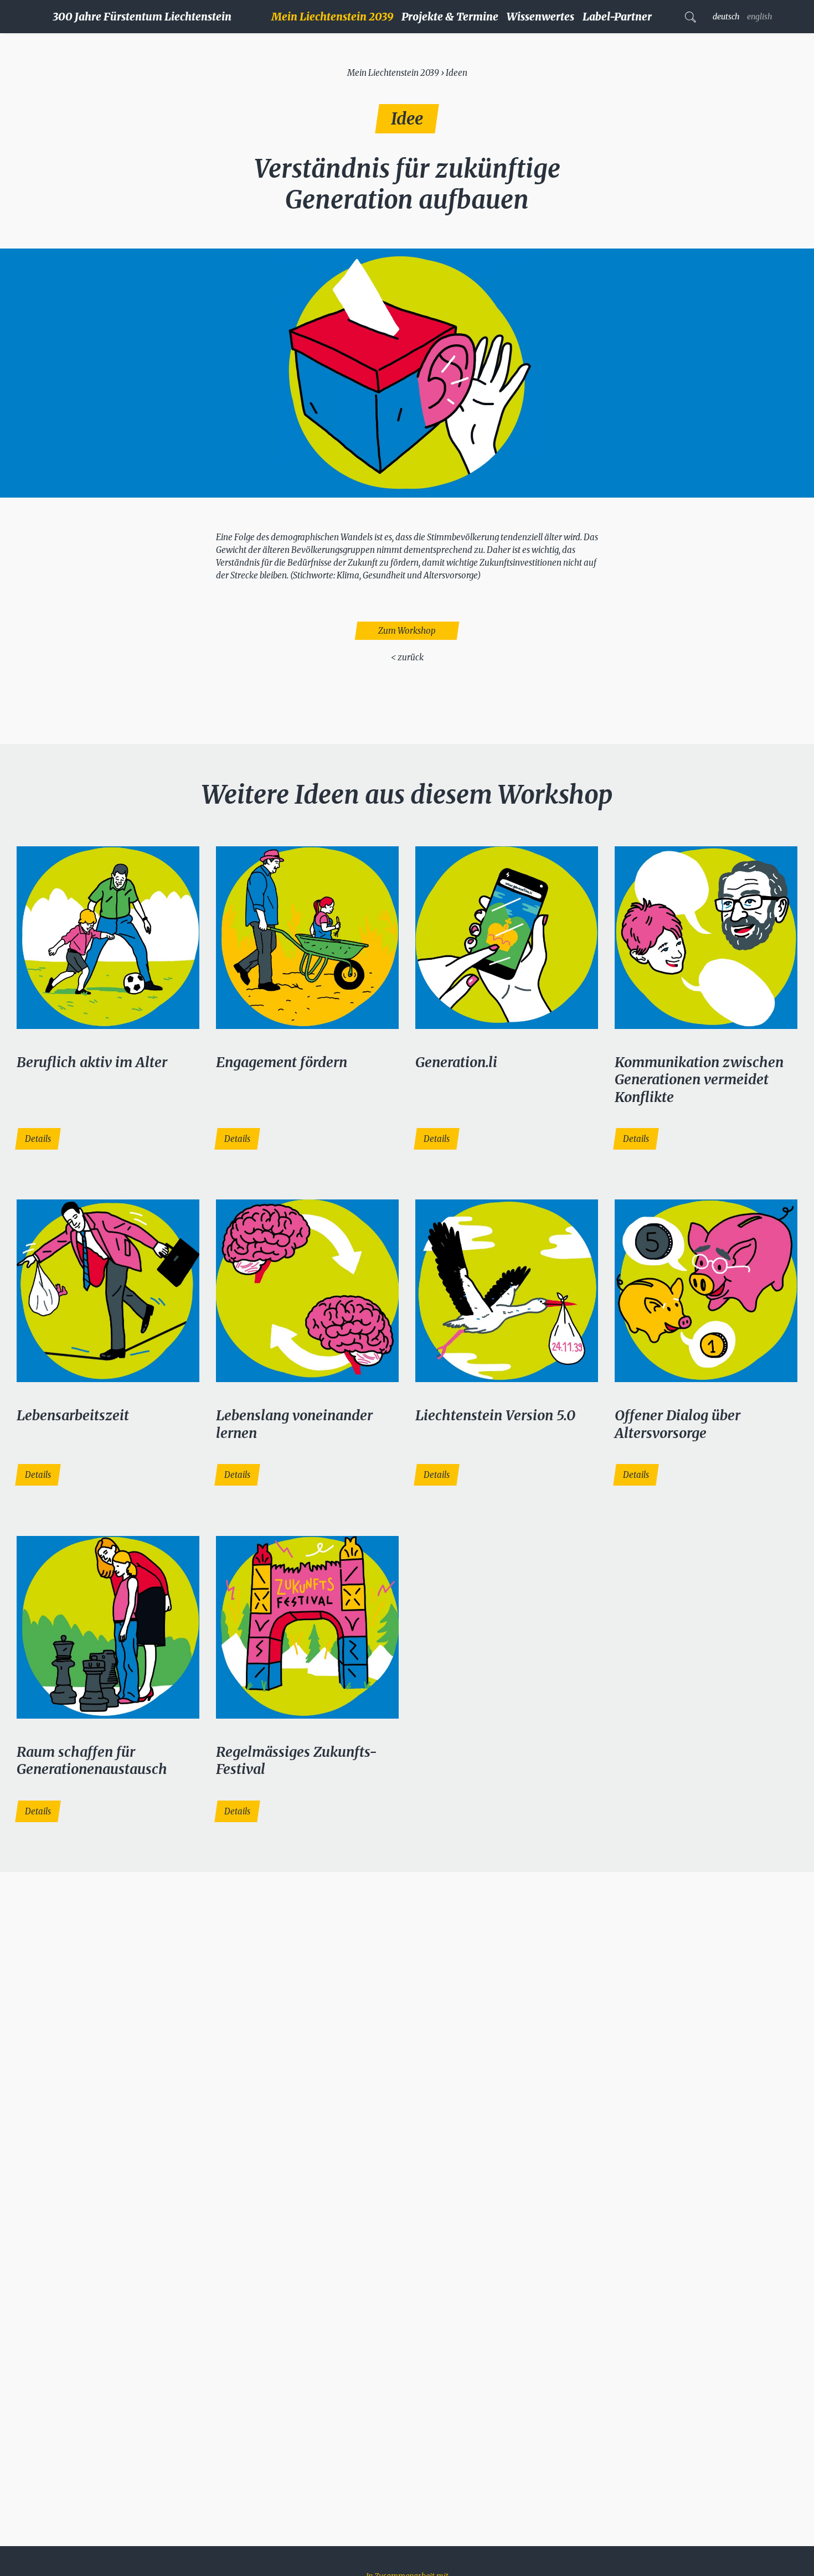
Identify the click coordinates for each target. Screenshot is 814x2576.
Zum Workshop (407, 631)
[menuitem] (336, 17)
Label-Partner (617, 17)
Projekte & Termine (450, 17)
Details (38, 1139)
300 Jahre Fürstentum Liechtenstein (142, 17)
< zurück (407, 657)
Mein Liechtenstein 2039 (332, 17)
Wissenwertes (540, 17)
